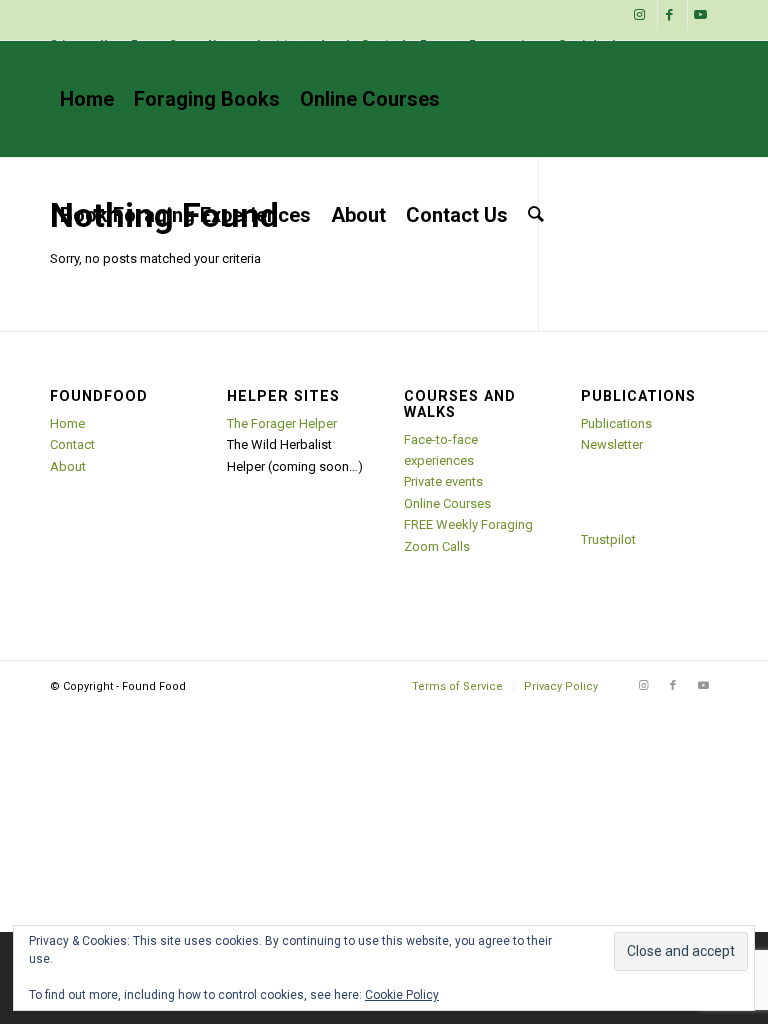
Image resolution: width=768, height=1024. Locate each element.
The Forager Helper (282, 423)
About (68, 466)
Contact (72, 444)
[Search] (536, 215)
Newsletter (612, 444)
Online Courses (447, 503)
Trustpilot (608, 539)
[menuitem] (335, 45)
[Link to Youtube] (703, 15)
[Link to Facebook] (672, 15)
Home (67, 423)
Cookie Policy (402, 995)
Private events (443, 481)
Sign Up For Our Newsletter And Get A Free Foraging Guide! (335, 44)
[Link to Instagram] (642, 15)
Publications (616, 423)
